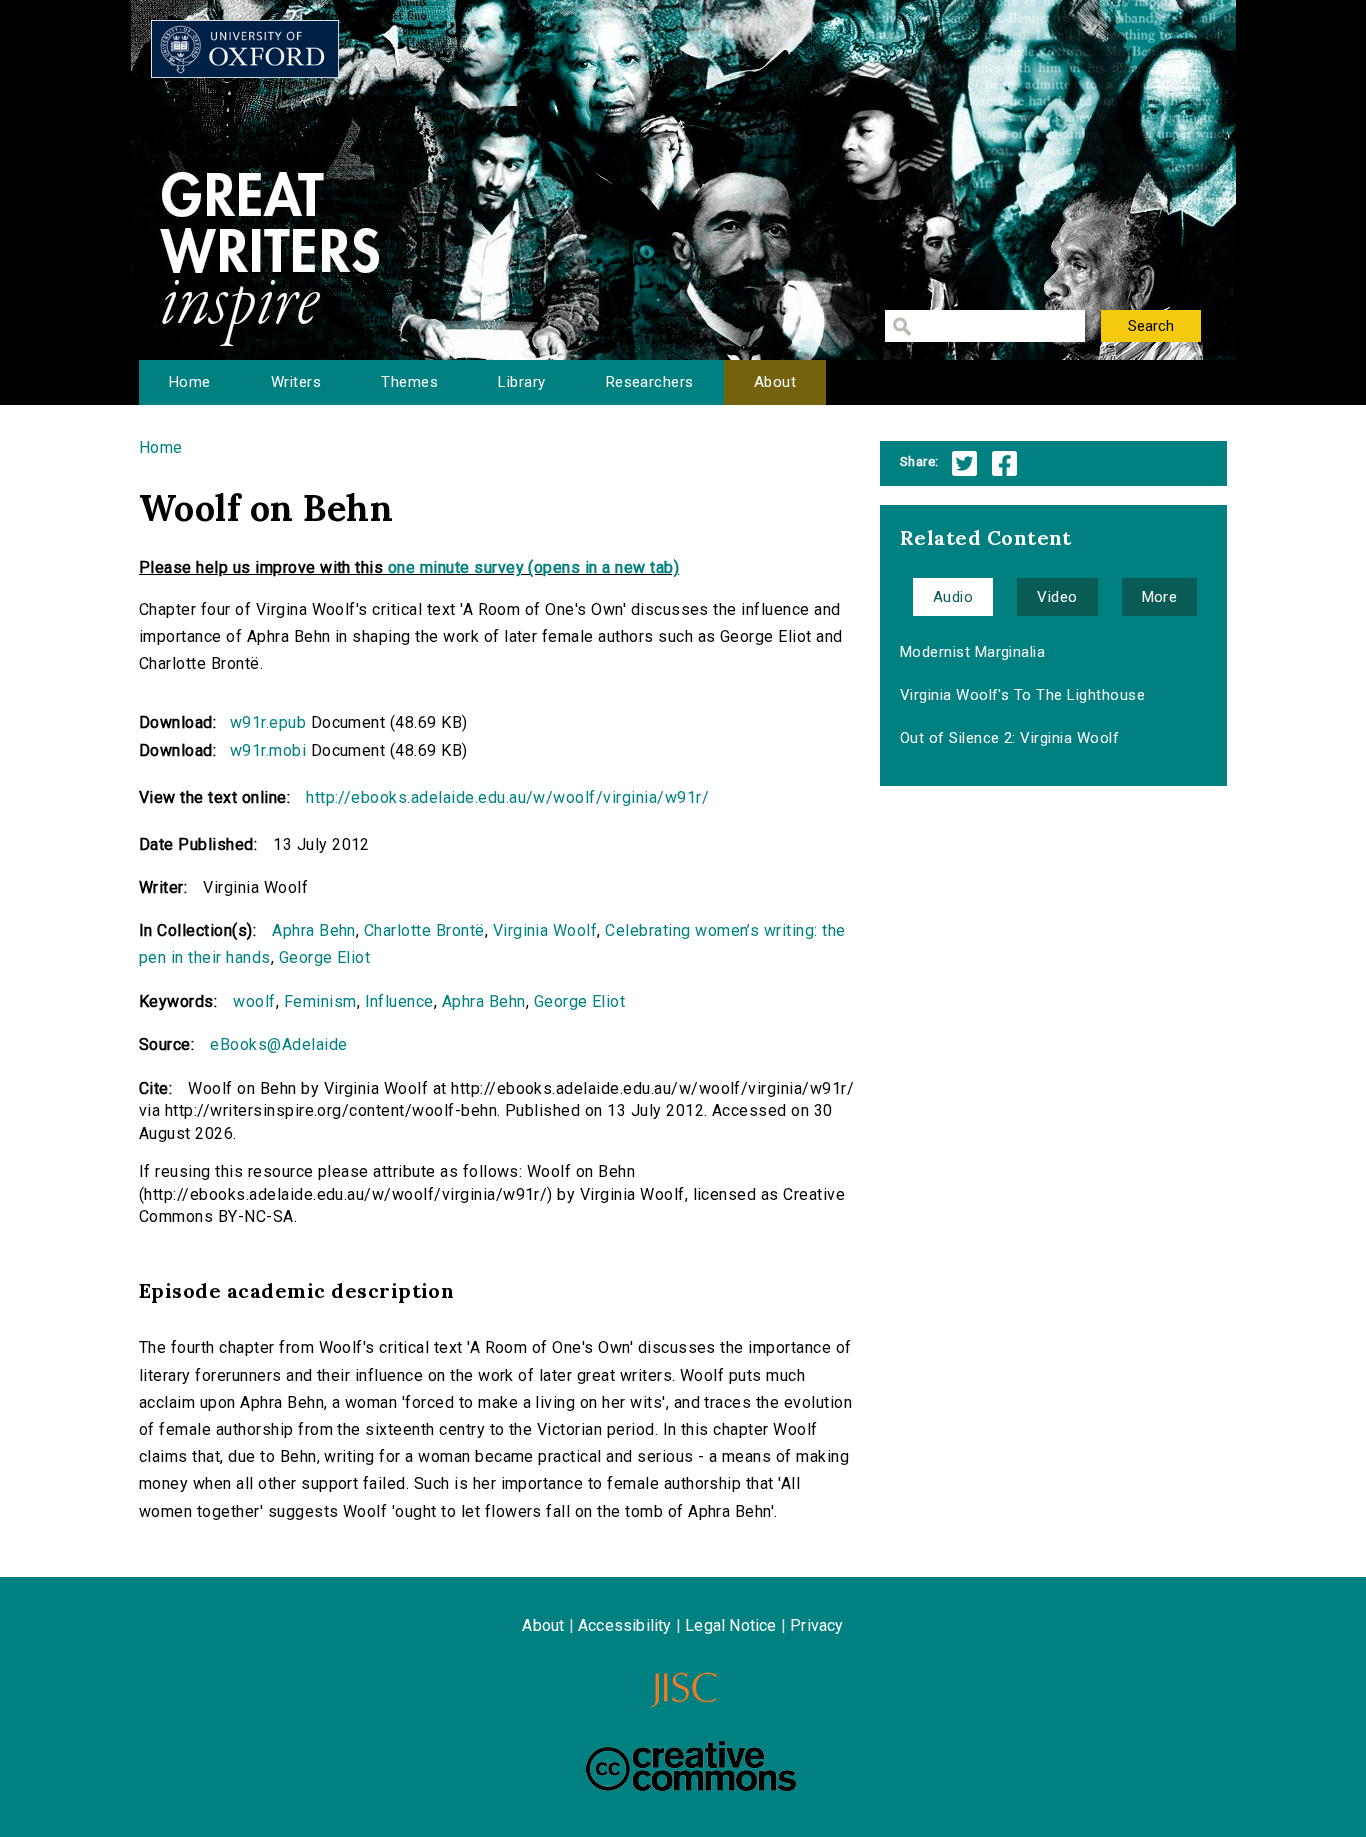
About (775, 382)
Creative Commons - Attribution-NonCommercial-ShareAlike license (691, 1766)
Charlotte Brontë (424, 930)
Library (521, 382)
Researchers (650, 382)
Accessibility (625, 1625)
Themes (409, 382)
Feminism (320, 1001)
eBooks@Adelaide (278, 1044)
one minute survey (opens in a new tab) (533, 567)
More (1160, 597)
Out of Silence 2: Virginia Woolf (1009, 738)
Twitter (964, 463)
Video (1057, 597)
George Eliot (325, 957)
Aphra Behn (314, 930)
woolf (254, 1001)
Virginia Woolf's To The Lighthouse (1022, 695)
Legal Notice (730, 1625)
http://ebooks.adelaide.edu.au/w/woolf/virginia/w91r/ (507, 797)
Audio (953, 597)
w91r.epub (268, 722)
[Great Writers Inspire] (245, 49)
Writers (296, 382)
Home (190, 382)
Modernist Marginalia (973, 652)
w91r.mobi (268, 750)
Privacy (816, 1625)
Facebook (1004, 463)
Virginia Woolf (545, 930)
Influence (399, 1001)
